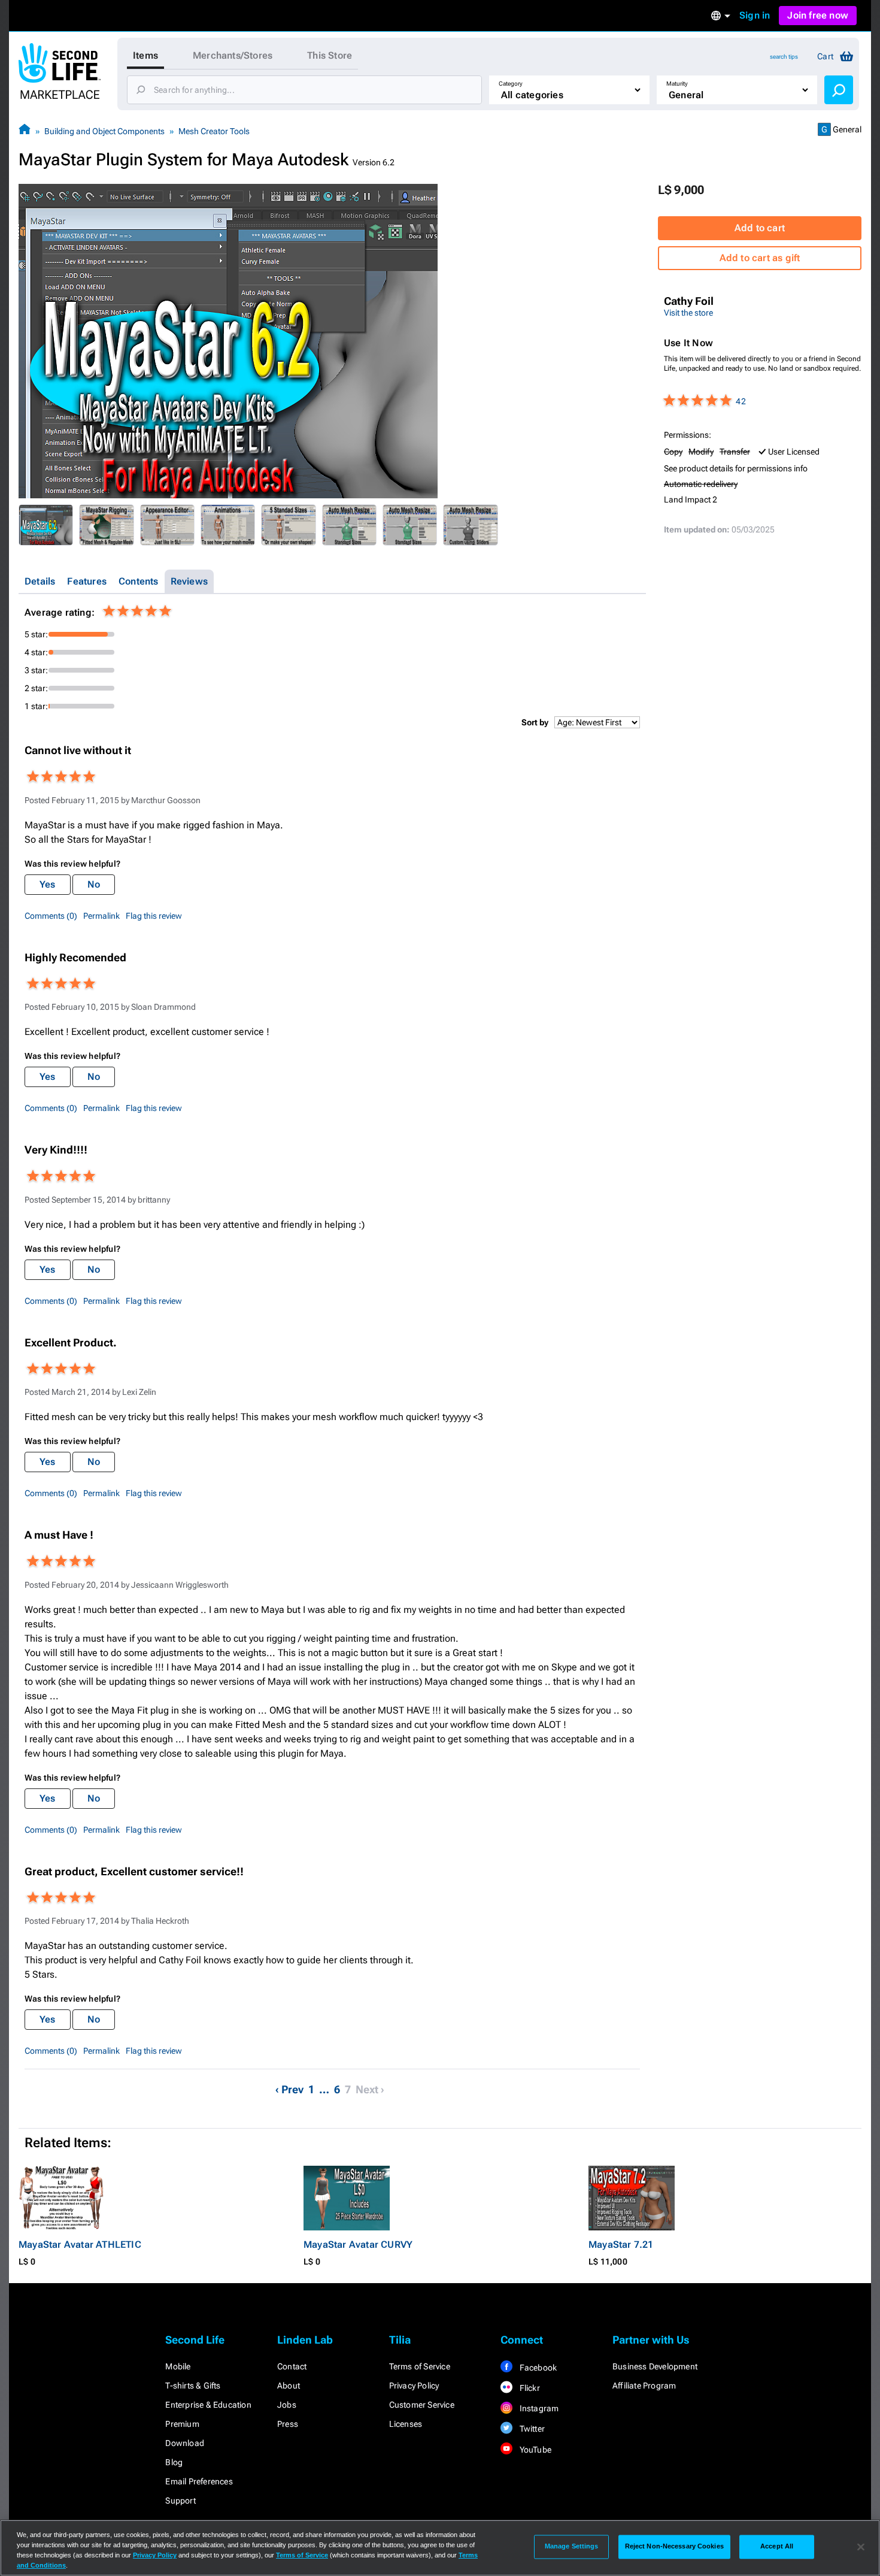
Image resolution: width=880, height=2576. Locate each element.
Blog (174, 2462)
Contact (292, 2366)
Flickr (528, 2388)
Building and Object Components (104, 131)
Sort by (535, 722)
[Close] (861, 2547)
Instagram (538, 2408)
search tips (784, 57)
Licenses (406, 2424)
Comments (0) (51, 916)
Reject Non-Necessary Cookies (674, 2547)
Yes (48, 884)
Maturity (677, 84)
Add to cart (760, 228)
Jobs (287, 2405)
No (94, 884)
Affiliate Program (644, 2386)
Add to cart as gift (760, 258)
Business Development (655, 2366)
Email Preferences (199, 2481)
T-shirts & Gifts (193, 2386)
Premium (182, 2424)
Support (180, 2501)
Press (288, 2424)
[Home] (25, 131)
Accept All (777, 2547)
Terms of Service (420, 2366)
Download (185, 2443)
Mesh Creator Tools (214, 131)
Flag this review (154, 916)
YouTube (534, 2450)
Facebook (537, 2368)
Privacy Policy (414, 2386)
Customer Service (422, 2405)
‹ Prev (289, 2089)
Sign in (755, 15)
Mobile (178, 2366)
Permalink (101, 916)
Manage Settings (572, 2547)
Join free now (818, 15)
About (289, 2386)
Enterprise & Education (208, 2405)
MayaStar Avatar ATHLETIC (80, 2244)
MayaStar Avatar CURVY (358, 2244)
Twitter (531, 2429)
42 (741, 401)
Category (511, 84)
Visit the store (688, 313)
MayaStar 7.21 (621, 2244)
